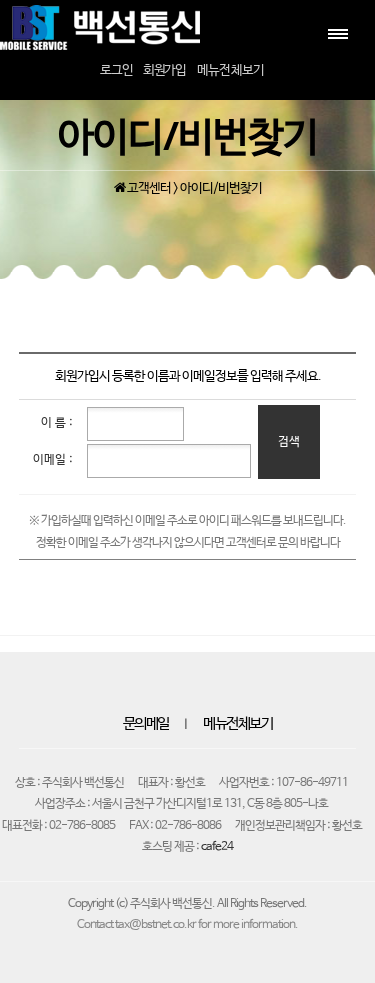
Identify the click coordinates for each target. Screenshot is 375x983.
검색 (289, 442)
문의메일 (146, 724)
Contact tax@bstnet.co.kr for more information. (187, 925)
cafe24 (217, 847)
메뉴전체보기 (237, 724)
